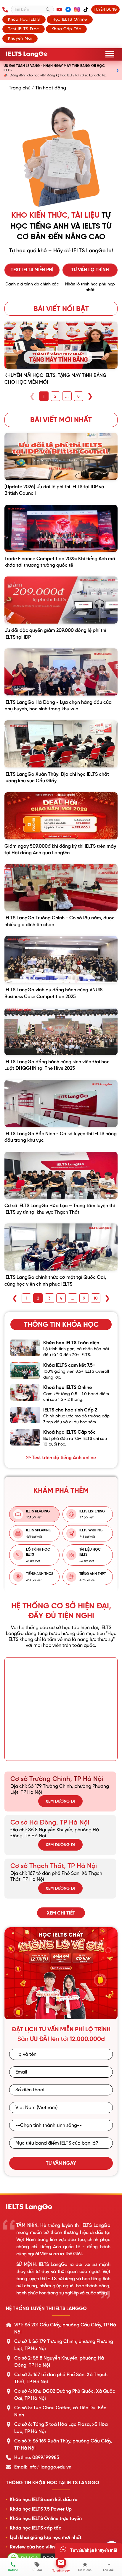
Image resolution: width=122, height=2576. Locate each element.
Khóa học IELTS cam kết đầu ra (44, 2500)
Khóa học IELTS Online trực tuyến (46, 2519)
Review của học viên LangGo (42, 2547)
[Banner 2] (66, 2014)
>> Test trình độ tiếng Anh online (61, 1458)
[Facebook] (68, 9)
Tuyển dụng (105, 9)
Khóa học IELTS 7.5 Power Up (41, 2509)
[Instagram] (77, 9)
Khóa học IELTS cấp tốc (36, 2528)
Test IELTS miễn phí (32, 270)
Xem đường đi (60, 1801)
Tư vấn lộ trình (90, 270)
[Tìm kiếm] (48, 9)
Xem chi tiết (61, 1913)
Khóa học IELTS (24, 19)
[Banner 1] (58, 2014)
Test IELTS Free (24, 29)
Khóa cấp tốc (66, 29)
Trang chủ (20, 88)
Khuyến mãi (20, 38)
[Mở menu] (110, 54)
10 (96, 1298)
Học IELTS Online (70, 19)
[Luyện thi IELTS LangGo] (61, 2207)
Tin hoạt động (51, 88)
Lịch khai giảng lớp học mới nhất (46, 2538)
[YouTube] (59, 9)
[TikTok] (86, 9)
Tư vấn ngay (61, 2163)
